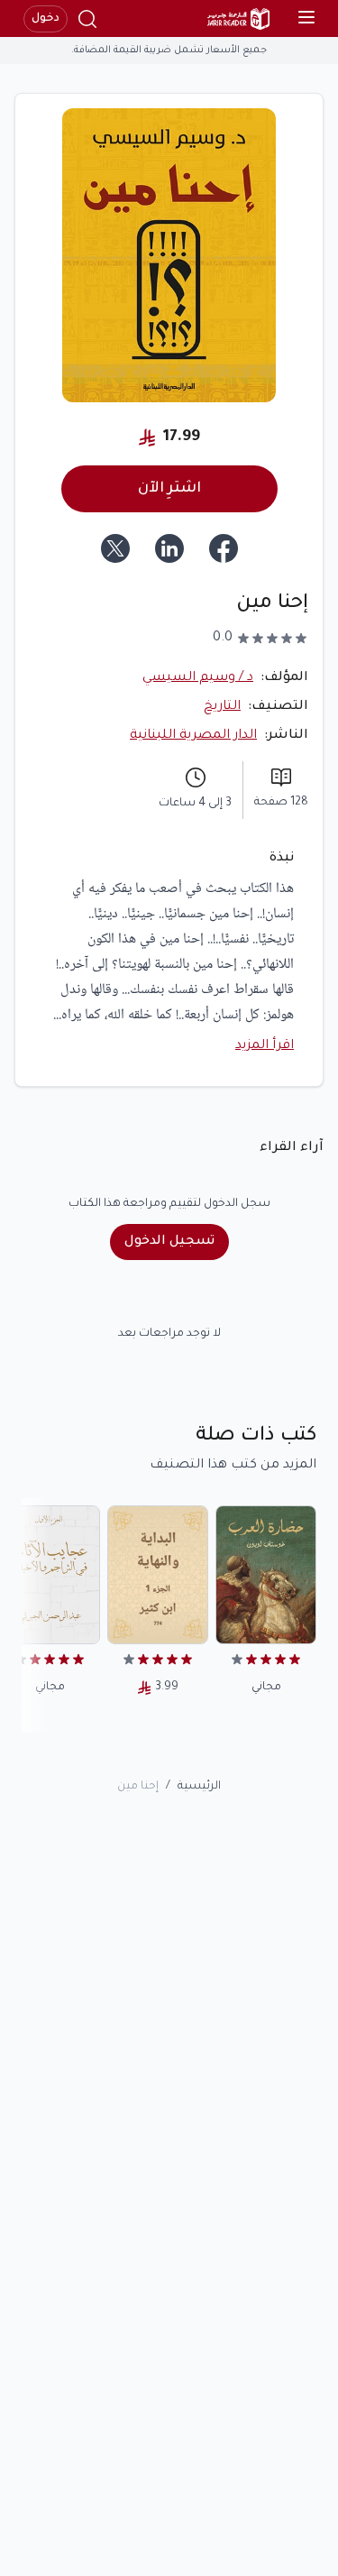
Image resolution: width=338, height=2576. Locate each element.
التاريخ (222, 707)
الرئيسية (199, 1787)
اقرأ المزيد (265, 1046)
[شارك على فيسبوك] (224, 548)
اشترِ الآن (169, 489)
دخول (46, 19)
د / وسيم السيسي (198, 678)
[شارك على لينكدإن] (169, 548)
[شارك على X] (115, 548)
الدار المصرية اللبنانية (193, 736)
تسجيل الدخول (169, 1242)
